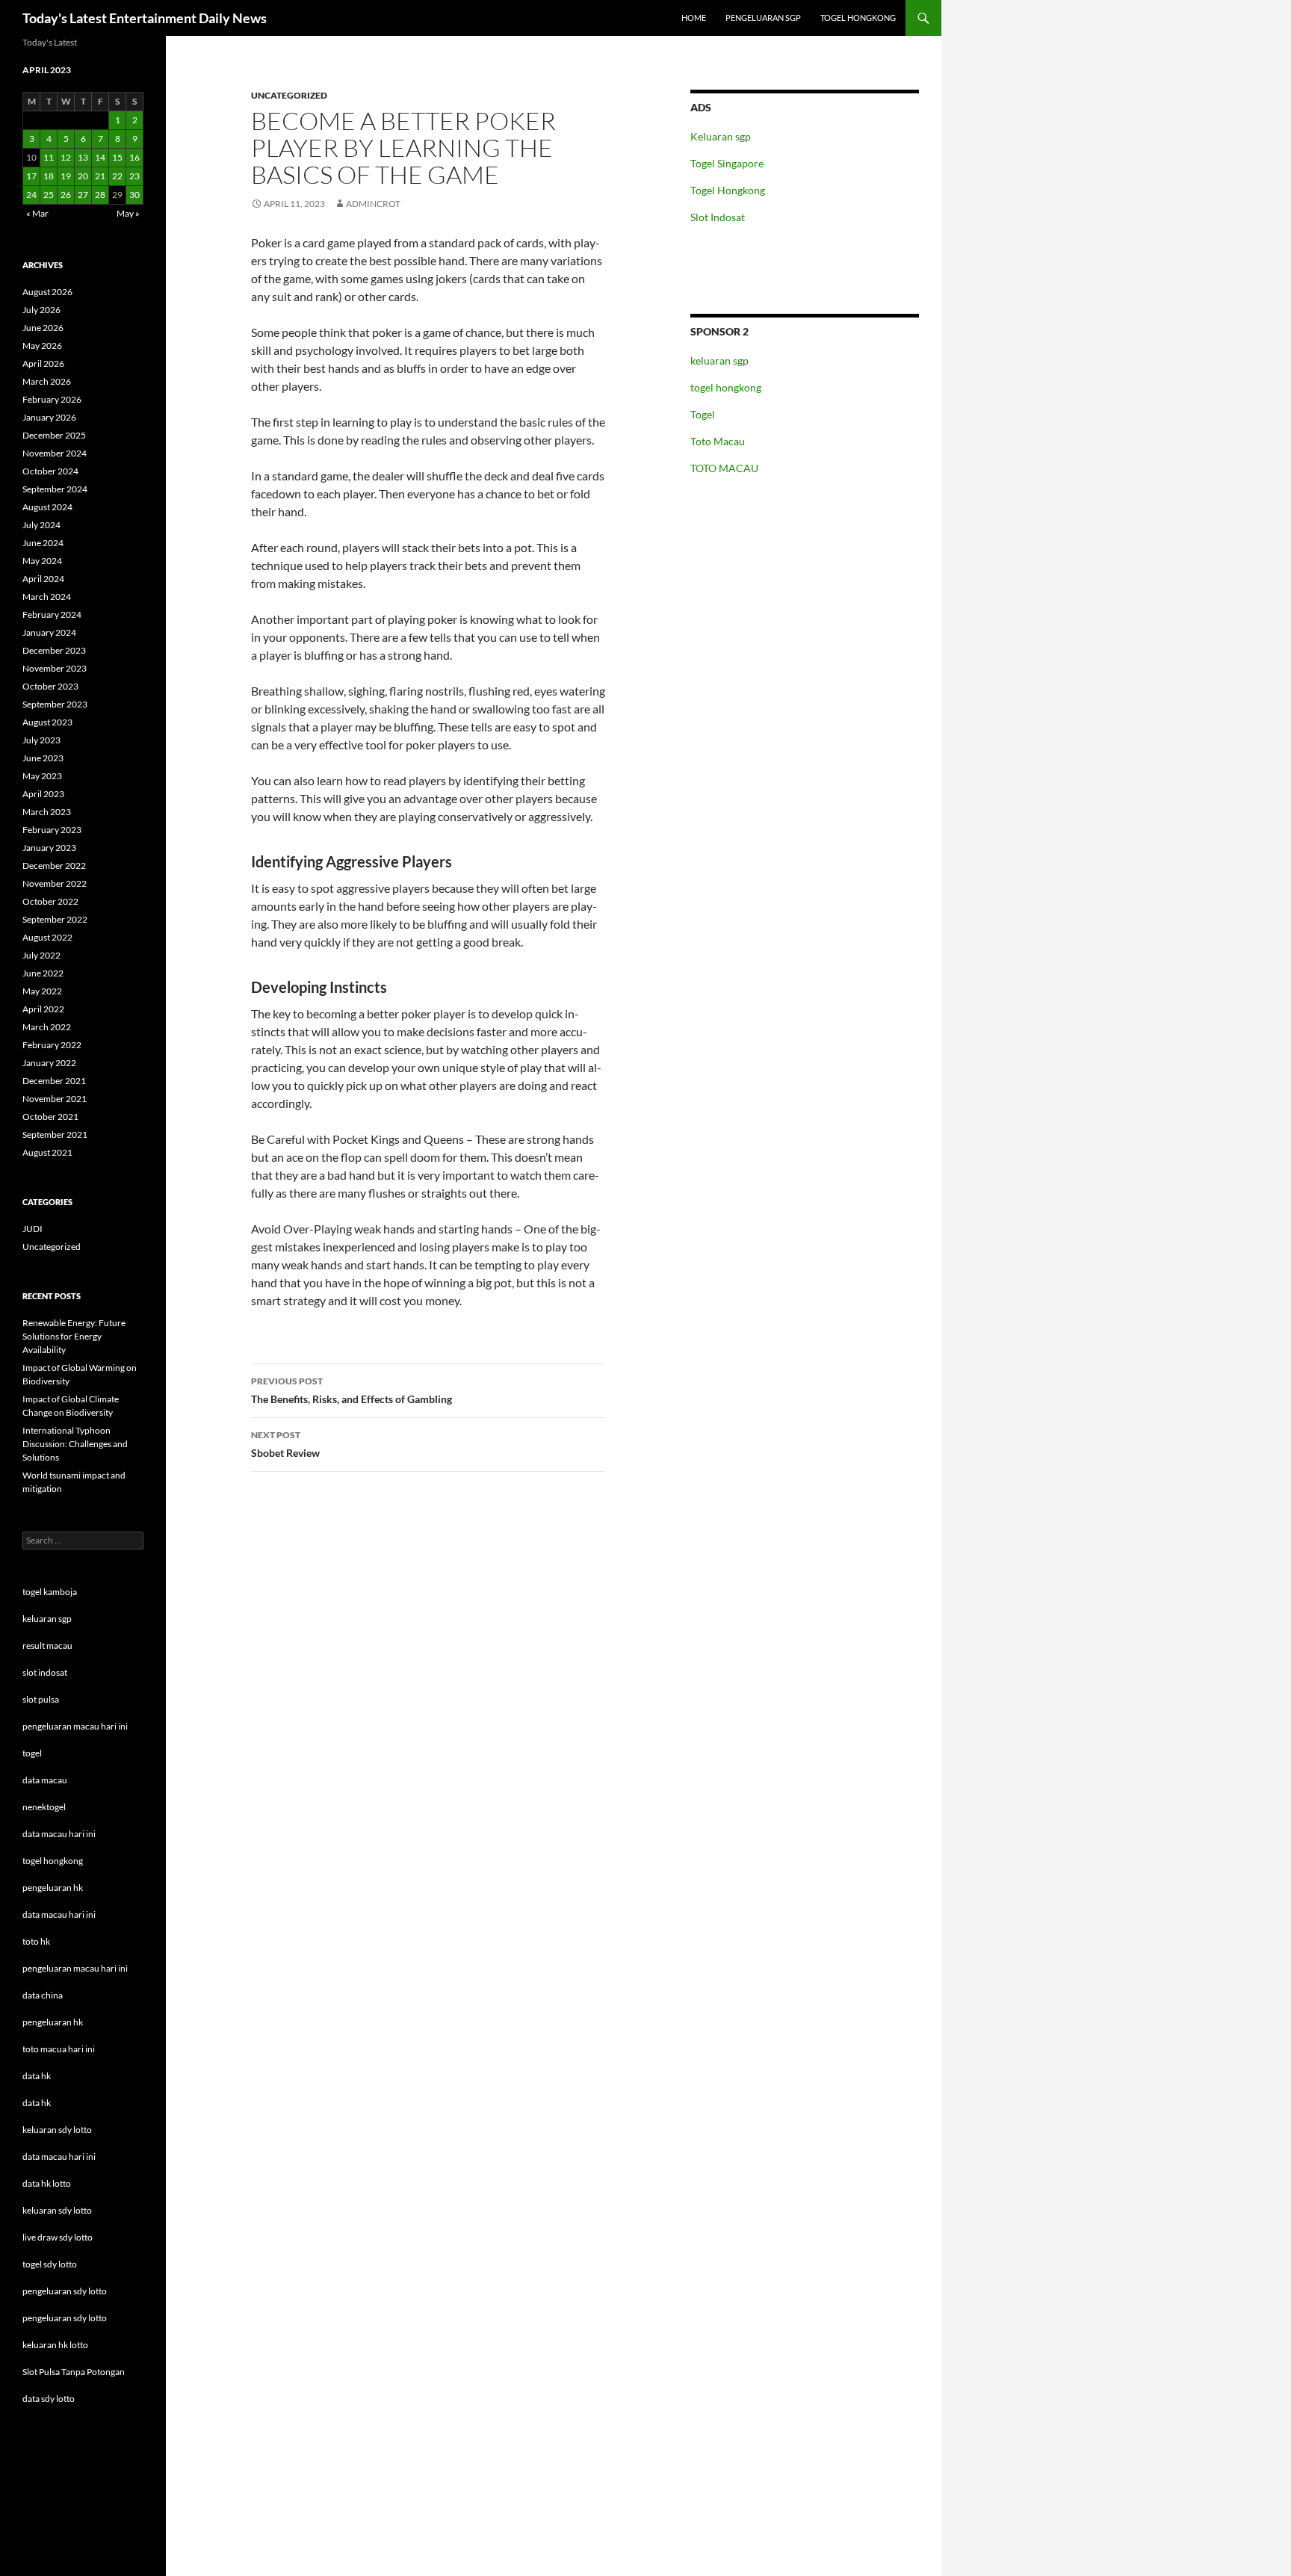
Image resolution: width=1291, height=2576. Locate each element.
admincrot (373, 204)
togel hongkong (726, 387)
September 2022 (55, 919)
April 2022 (43, 1009)
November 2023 (55, 668)
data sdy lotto (49, 2399)
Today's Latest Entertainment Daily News (145, 18)
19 (66, 176)
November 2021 (55, 1099)
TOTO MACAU (724, 468)
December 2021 (54, 1081)
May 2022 (42, 991)
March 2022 (47, 1027)
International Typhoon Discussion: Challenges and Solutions (75, 1444)
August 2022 (47, 937)
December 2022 (54, 866)
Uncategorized (289, 95)
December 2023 (54, 650)
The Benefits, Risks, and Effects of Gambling (352, 1390)
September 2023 (55, 704)
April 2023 (43, 794)
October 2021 (50, 1117)
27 (83, 195)
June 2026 (43, 328)
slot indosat (45, 1672)
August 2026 (47, 292)
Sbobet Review (285, 1444)
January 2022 (49, 1063)
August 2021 (47, 1152)
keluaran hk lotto (55, 2345)
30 (134, 195)
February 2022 (52, 1045)
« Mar (37, 213)
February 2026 (52, 399)
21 (100, 176)
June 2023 (43, 758)
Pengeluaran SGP (763, 18)
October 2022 (50, 901)
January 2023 (49, 848)
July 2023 (41, 740)
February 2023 (52, 830)
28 (100, 195)
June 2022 (43, 973)
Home (694, 18)
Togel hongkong (858, 18)
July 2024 (41, 525)
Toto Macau (718, 441)
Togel (703, 414)
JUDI (32, 1229)
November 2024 (55, 453)
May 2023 (42, 776)
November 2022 (55, 883)
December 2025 (54, 435)
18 (49, 176)
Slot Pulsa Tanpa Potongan (74, 2372)
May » (128, 213)
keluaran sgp (719, 360)
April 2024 (43, 579)
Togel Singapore (727, 163)
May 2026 (42, 346)
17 (31, 176)
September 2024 (55, 489)
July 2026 (41, 310)
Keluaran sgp (721, 136)
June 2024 (43, 543)
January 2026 (49, 417)
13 (83, 157)
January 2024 (49, 632)
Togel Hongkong (728, 190)
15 (117, 157)
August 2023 (47, 722)
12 (66, 157)
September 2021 (55, 1134)
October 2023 (50, 686)
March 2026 (47, 381)
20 (83, 176)
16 (134, 157)
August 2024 (47, 507)
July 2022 (41, 955)
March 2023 (47, 812)
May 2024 (42, 561)
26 (66, 195)
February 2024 (52, 614)
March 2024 (47, 597)
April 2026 (43, 363)
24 (31, 195)
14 (100, 157)
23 (134, 176)
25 (49, 195)
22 (117, 176)
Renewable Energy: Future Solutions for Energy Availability (74, 1336)
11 (49, 157)
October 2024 (50, 471)
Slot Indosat (718, 217)
